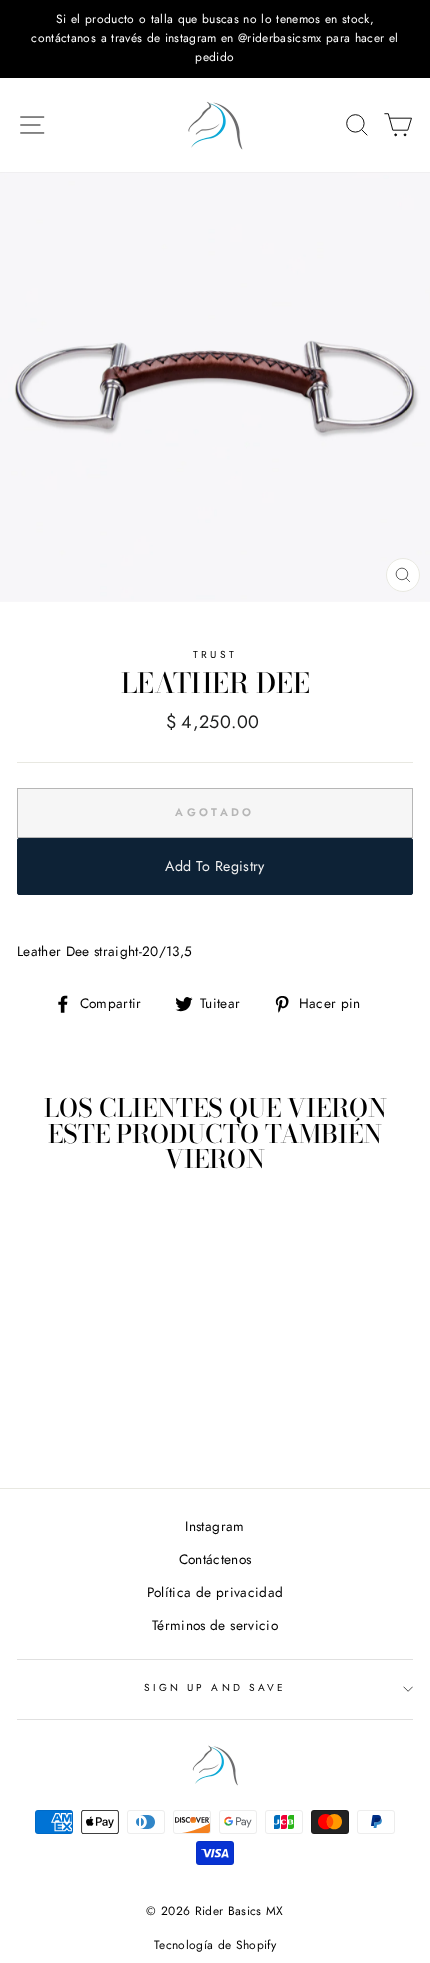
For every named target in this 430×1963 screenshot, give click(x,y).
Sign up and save (215, 1687)
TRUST (214, 654)
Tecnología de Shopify (215, 1945)
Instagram (214, 1526)
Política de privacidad (215, 1592)
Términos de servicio (215, 1625)
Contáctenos (215, 1559)
